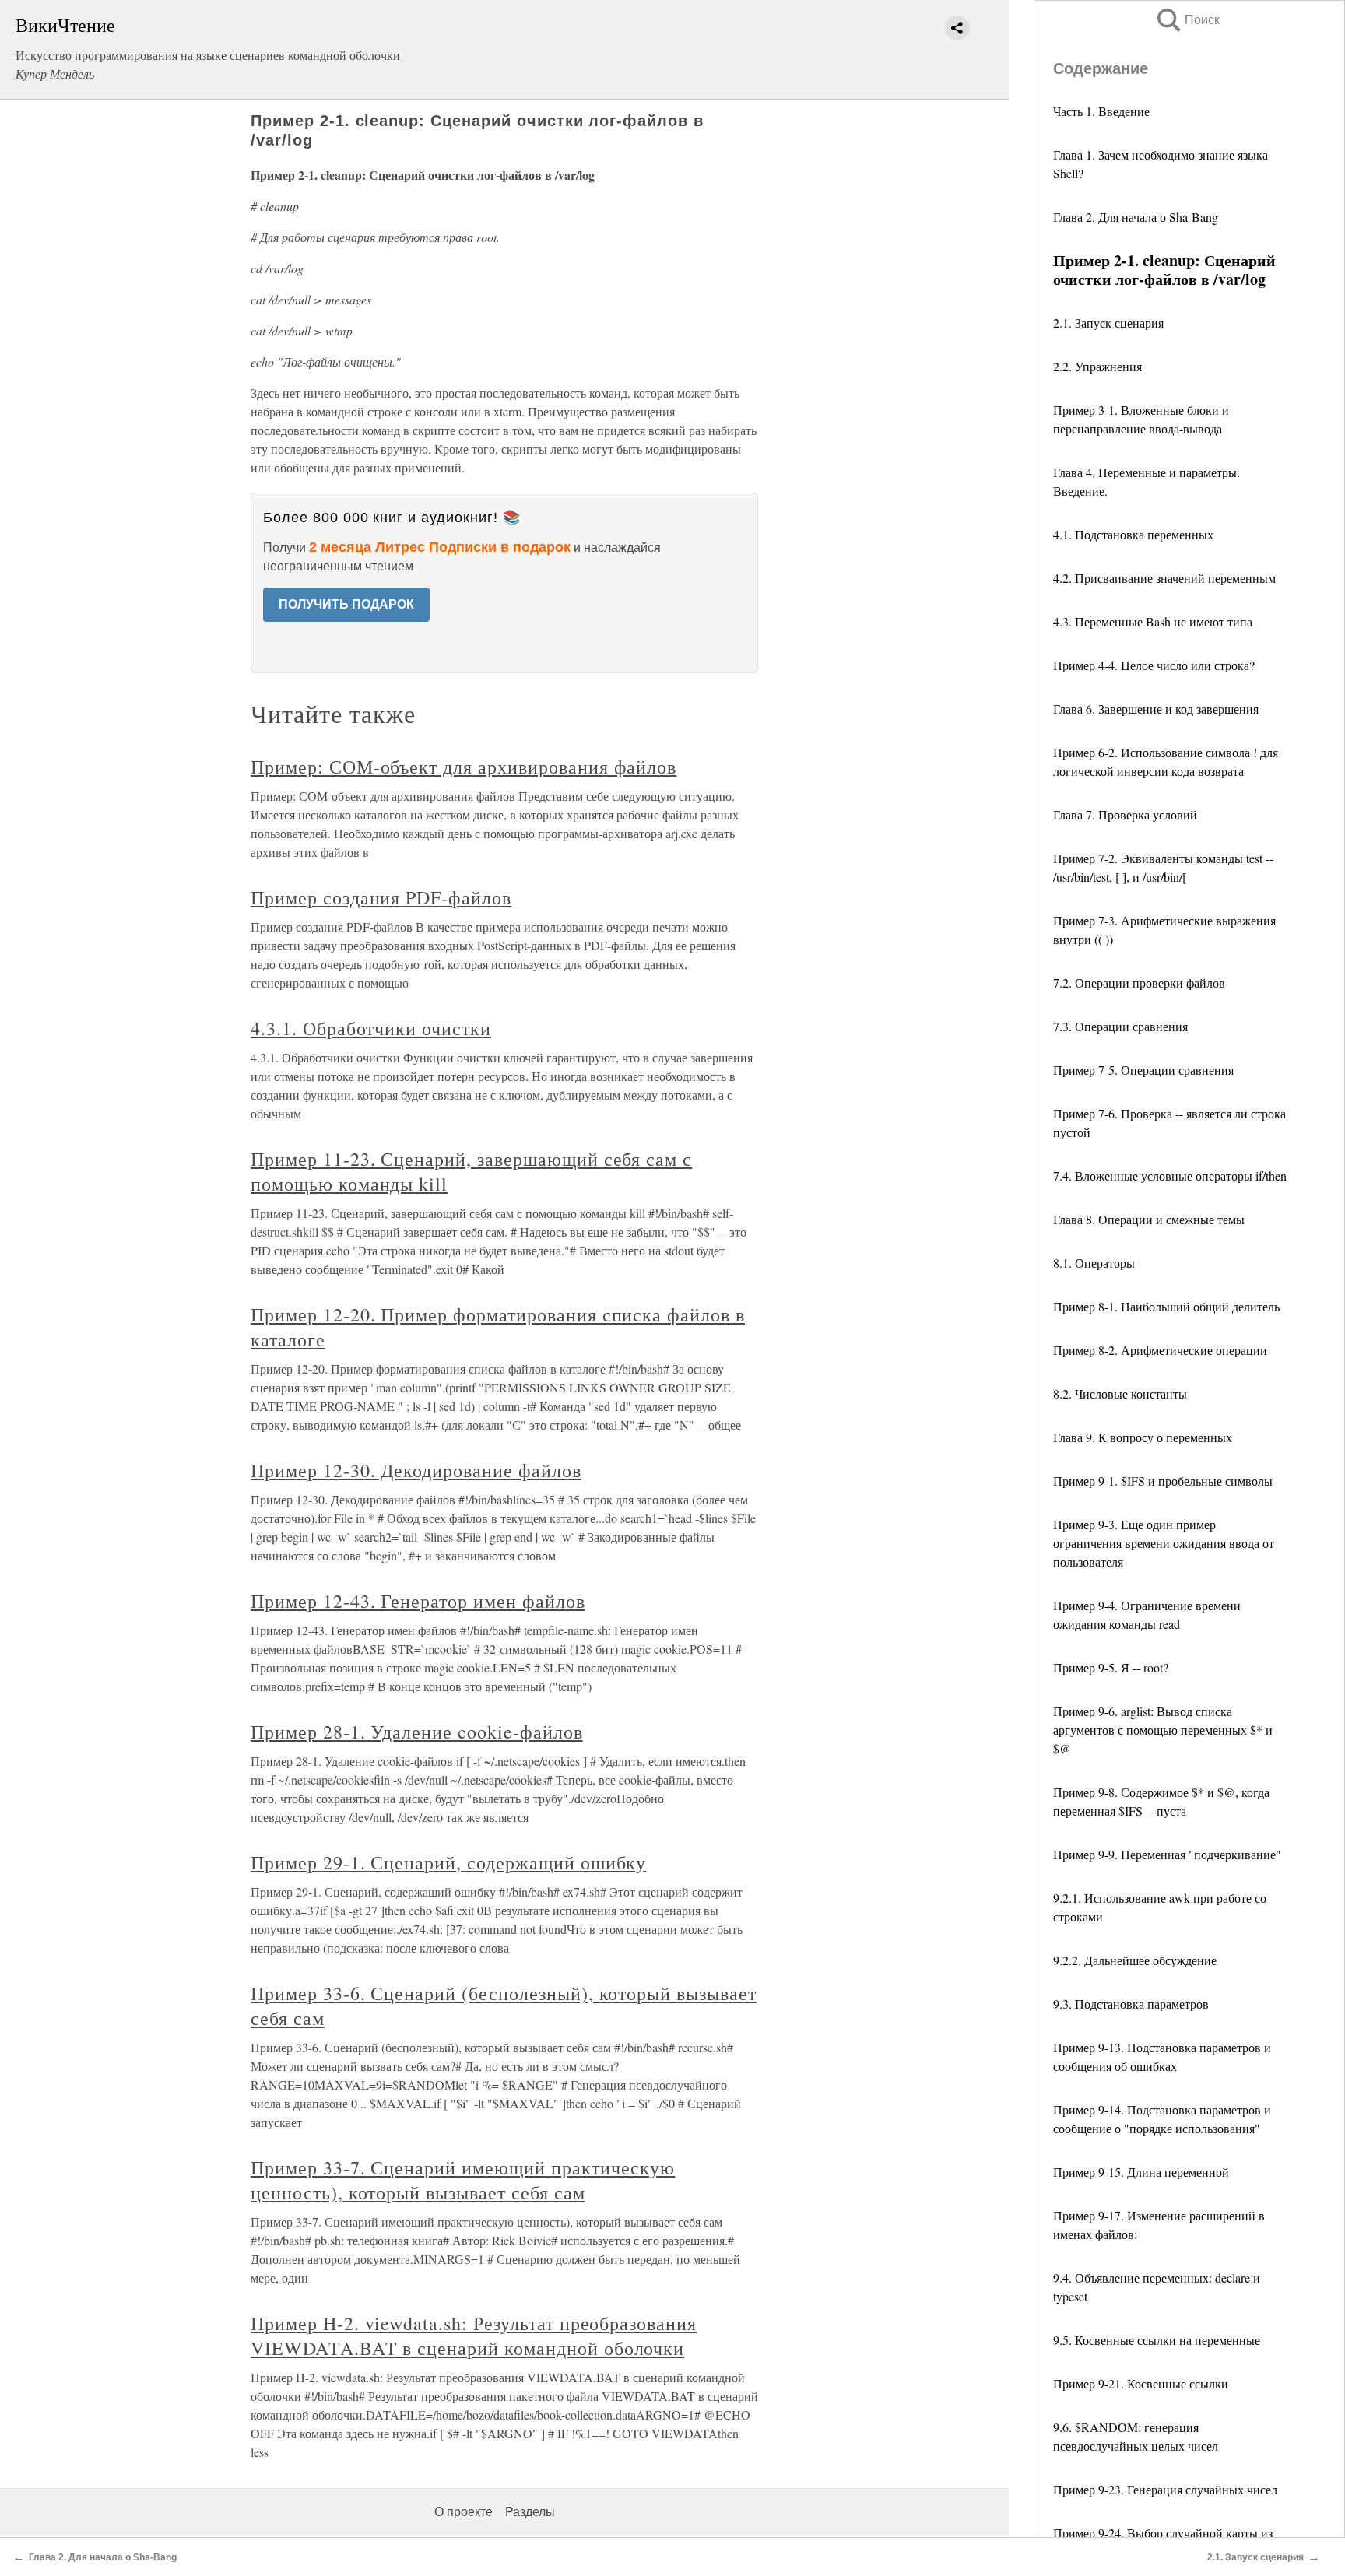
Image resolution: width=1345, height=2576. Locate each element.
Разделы (530, 2512)
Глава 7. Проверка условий (1125, 814)
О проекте (464, 2512)
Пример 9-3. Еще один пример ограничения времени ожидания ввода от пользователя (1164, 1543)
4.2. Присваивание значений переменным (1164, 578)
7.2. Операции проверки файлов (1139, 983)
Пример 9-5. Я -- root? (1111, 1667)
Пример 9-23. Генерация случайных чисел (1165, 2489)
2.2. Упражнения (1097, 366)
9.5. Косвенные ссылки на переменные (1157, 2340)
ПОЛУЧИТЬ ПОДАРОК (346, 604)
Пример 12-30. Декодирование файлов (416, 1470)
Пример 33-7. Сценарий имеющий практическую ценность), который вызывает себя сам (463, 2180)
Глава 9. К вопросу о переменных (1143, 1437)
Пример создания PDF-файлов (381, 897)
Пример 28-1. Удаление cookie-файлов (417, 1732)
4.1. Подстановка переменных (1133, 534)
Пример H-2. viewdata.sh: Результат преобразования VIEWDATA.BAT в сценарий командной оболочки (474, 2336)
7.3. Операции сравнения (1120, 1026)
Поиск (1187, 20)
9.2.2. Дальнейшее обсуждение (1135, 1960)
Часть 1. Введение (1101, 111)
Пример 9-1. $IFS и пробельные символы (1163, 1481)
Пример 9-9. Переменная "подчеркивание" (1167, 1854)
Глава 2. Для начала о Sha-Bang (1136, 217)
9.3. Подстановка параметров (1131, 2004)
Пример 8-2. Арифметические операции (1160, 1350)
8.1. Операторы (1094, 1263)
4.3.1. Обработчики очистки (371, 1028)
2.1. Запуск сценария (1108, 323)
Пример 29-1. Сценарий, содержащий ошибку (448, 1862)
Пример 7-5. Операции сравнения (1143, 1070)
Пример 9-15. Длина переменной (1141, 2172)
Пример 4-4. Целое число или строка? (1154, 665)
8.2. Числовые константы (1120, 1393)
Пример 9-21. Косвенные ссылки (1141, 2383)
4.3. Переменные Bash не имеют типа (1153, 621)
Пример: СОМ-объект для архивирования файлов (464, 767)
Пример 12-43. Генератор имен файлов (418, 1601)
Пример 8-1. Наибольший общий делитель (1166, 1306)
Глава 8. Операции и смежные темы (1149, 1219)
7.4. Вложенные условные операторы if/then (1170, 1176)
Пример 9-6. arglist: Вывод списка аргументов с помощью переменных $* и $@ (1163, 1730)
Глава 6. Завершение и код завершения (1156, 709)
